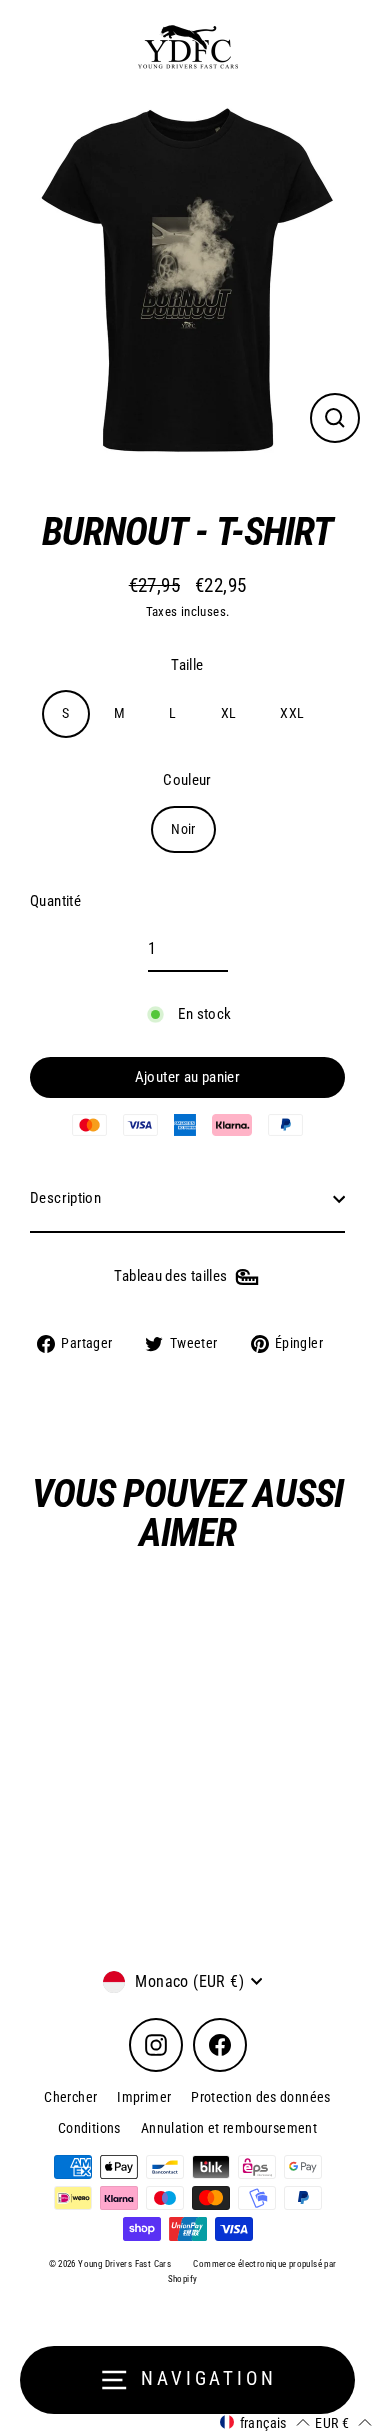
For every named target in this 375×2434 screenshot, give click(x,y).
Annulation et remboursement (229, 2128)
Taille (187, 665)
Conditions (89, 2128)
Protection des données (260, 2097)
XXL (292, 713)
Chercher (70, 2097)
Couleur (187, 780)
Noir (183, 829)
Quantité (55, 901)
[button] (264, 2422)
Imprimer (144, 2097)
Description (65, 1198)
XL (229, 713)
